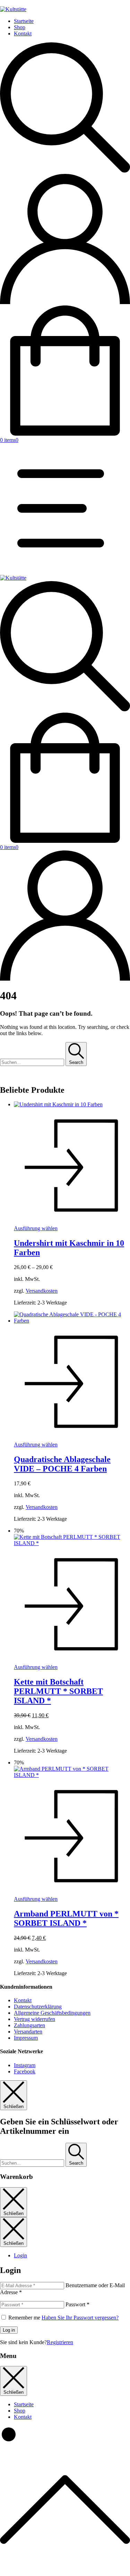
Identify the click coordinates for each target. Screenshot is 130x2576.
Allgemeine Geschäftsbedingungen (52, 2013)
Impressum (26, 2038)
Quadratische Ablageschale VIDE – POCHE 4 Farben (62, 1464)
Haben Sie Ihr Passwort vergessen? (80, 2318)
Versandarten (28, 2032)
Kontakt (23, 33)
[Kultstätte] (13, 578)
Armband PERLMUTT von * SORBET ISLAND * (66, 1918)
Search (76, 1062)
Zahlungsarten (29, 2025)
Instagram (25, 2065)
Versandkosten (42, 1291)
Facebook (25, 2071)
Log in (9, 2330)
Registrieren (60, 2342)
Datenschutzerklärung (38, 2007)
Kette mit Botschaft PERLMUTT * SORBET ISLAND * (58, 1691)
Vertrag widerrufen (34, 2019)
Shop (20, 27)
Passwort (77, 2304)
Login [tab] (20, 2255)
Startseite (24, 21)
